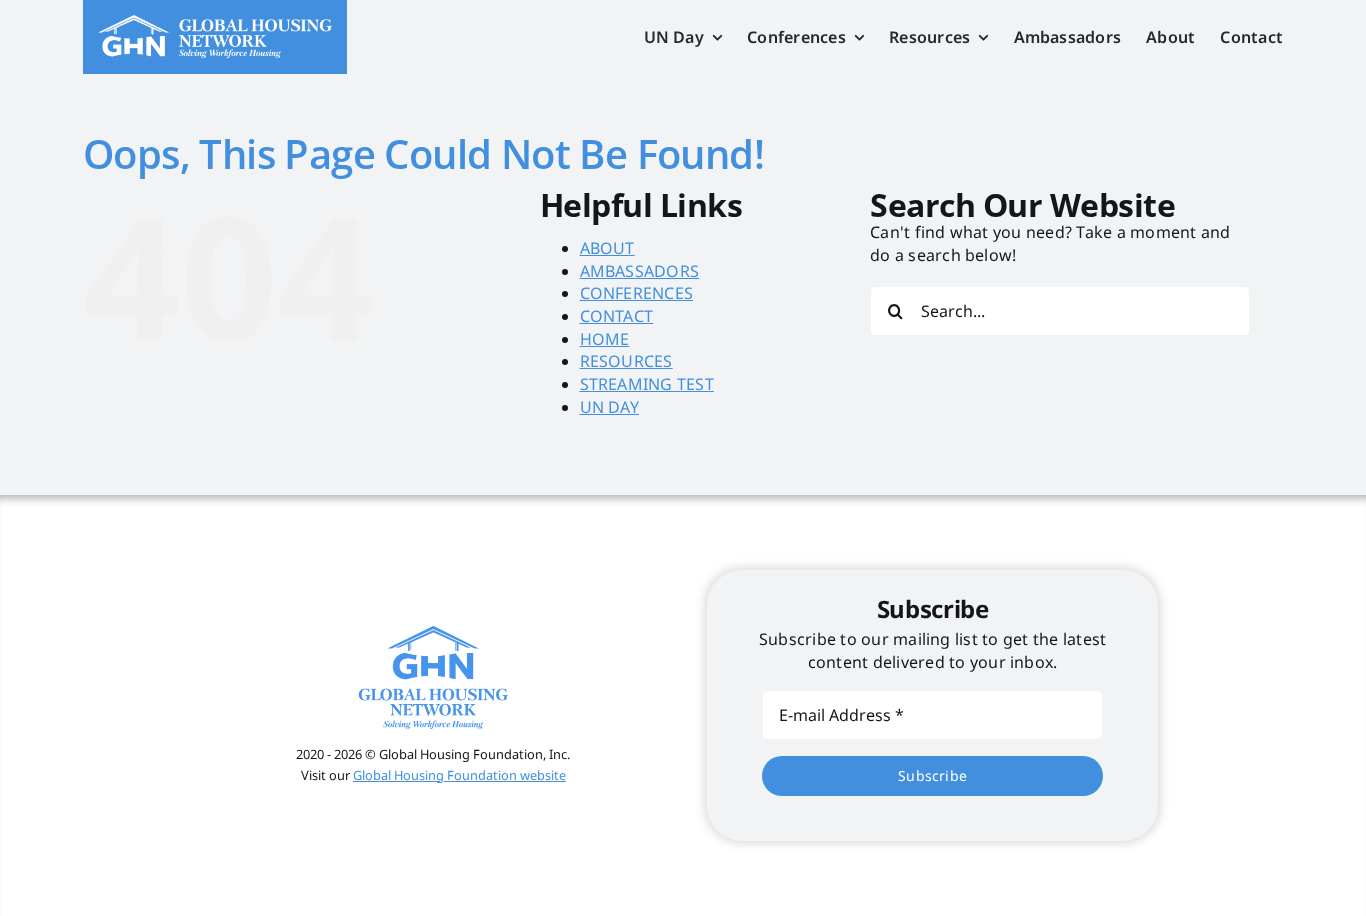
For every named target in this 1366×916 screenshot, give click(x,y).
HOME (605, 339)
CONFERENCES (637, 293)
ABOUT (607, 248)
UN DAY (609, 407)
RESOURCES (626, 361)
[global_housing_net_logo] (215, 23)
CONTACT (617, 316)
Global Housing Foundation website (459, 775)
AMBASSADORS (640, 271)
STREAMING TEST (647, 384)
